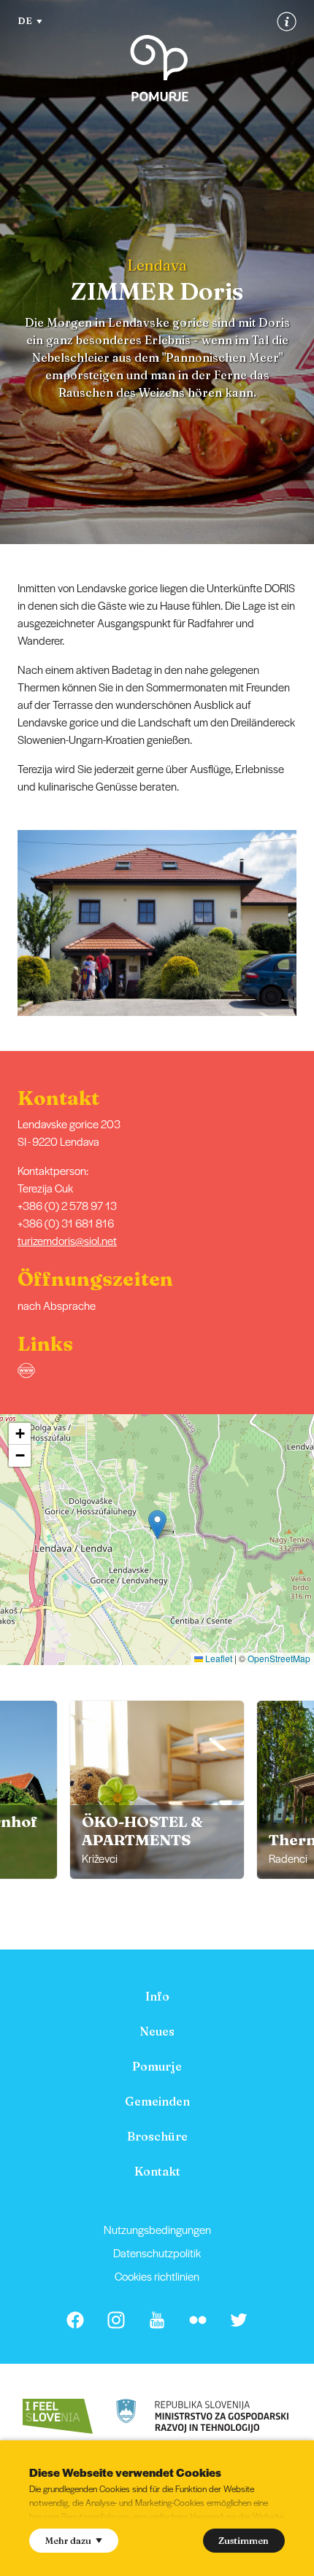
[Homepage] (159, 68)
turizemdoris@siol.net (67, 1240)
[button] (304, 923)
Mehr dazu (68, 2540)
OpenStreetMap (279, 1658)
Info (157, 1996)
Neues (157, 2031)
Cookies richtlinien (157, 2276)
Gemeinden (157, 2101)
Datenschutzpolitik (157, 2253)
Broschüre (157, 2136)
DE (25, 20)
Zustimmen (244, 2540)
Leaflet (218, 1658)
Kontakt (157, 2171)
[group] (157, 1790)
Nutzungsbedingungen (157, 2229)
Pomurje (157, 2066)
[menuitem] (157, 1996)
